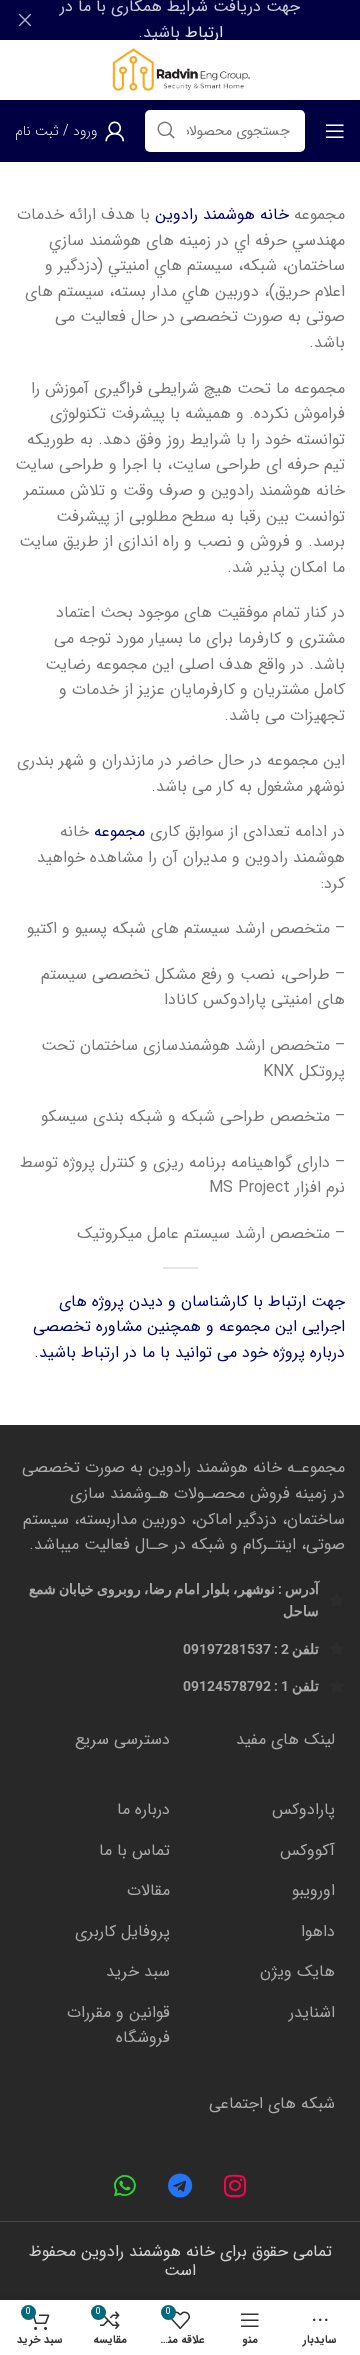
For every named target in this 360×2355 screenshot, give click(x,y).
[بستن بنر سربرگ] (25, 20)
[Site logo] (179, 69)
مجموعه (117, 831)
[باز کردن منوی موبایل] (335, 131)
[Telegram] (180, 2186)
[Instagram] (235, 2186)
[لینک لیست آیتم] (262, 1810)
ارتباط (204, 32)
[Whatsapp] (125, 2186)
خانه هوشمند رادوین (222, 214)
